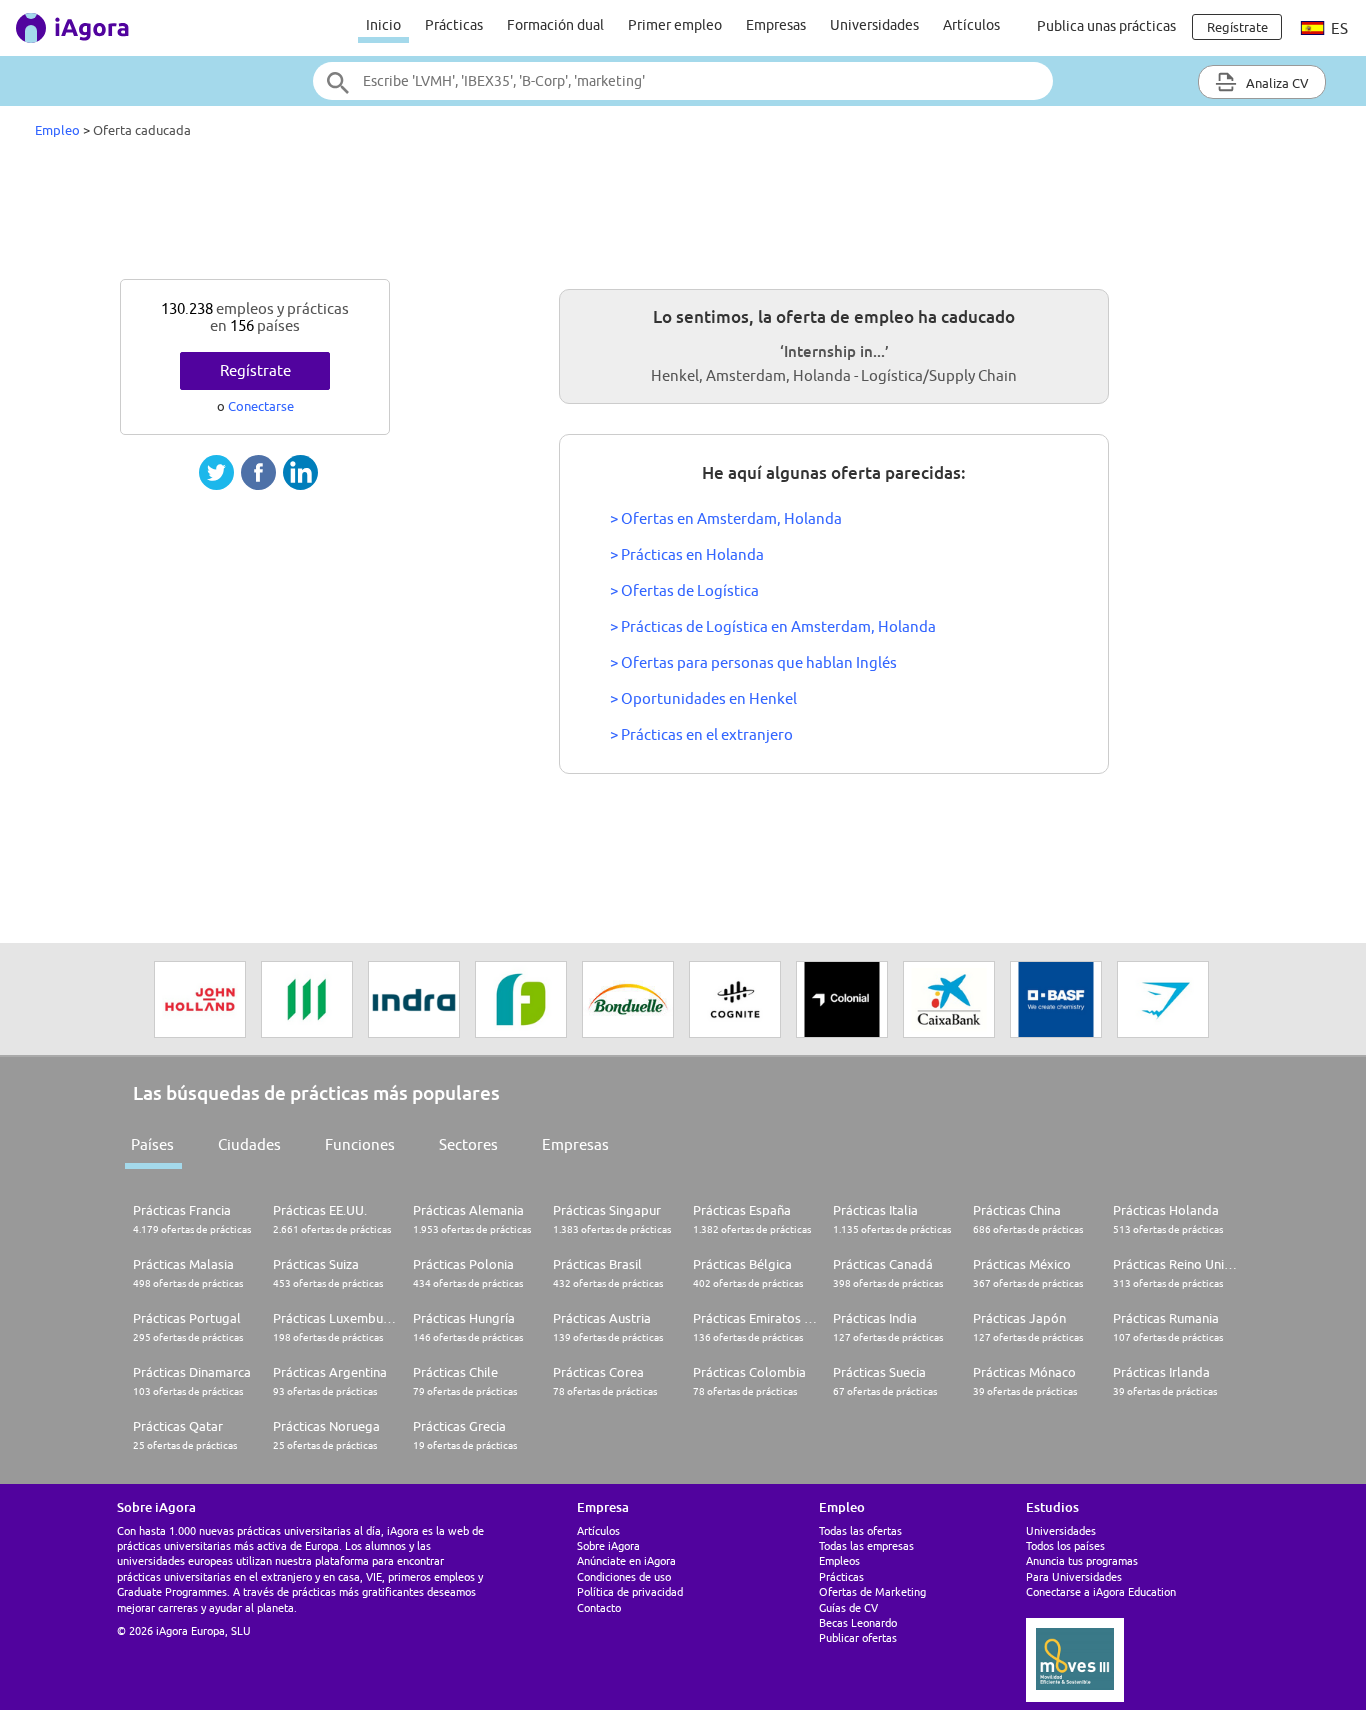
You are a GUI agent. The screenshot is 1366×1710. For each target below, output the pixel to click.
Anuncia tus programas (1082, 1560)
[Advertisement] (683, 214)
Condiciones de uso (624, 1576)
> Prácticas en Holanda (687, 554)
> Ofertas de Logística (684, 590)
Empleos (839, 1560)
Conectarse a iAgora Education (1101, 1591)
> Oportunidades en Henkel (703, 698)
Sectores (468, 1144)
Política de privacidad (630, 1591)
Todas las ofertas (860, 1530)
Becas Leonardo (858, 1622)
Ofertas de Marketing (872, 1591)
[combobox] (683, 81)
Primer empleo (675, 25)
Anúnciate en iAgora (626, 1560)
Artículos (971, 25)
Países (152, 1144)
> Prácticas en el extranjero (701, 734)
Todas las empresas (866, 1545)
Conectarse (261, 406)
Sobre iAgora (608, 1545)
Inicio (383, 25)
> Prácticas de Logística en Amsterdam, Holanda (773, 626)
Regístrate (255, 370)
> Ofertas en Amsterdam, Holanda (726, 518)
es (1338, 28)
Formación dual (555, 25)
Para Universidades (1074, 1576)
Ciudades (249, 1144)
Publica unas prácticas (1106, 26)
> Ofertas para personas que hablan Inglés (753, 662)
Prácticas (454, 25)
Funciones (360, 1144)
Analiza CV (1276, 83)
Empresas (776, 25)
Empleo (57, 130)
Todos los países (1065, 1545)
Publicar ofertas (858, 1637)
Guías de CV (848, 1607)
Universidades (874, 25)
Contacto (599, 1607)
